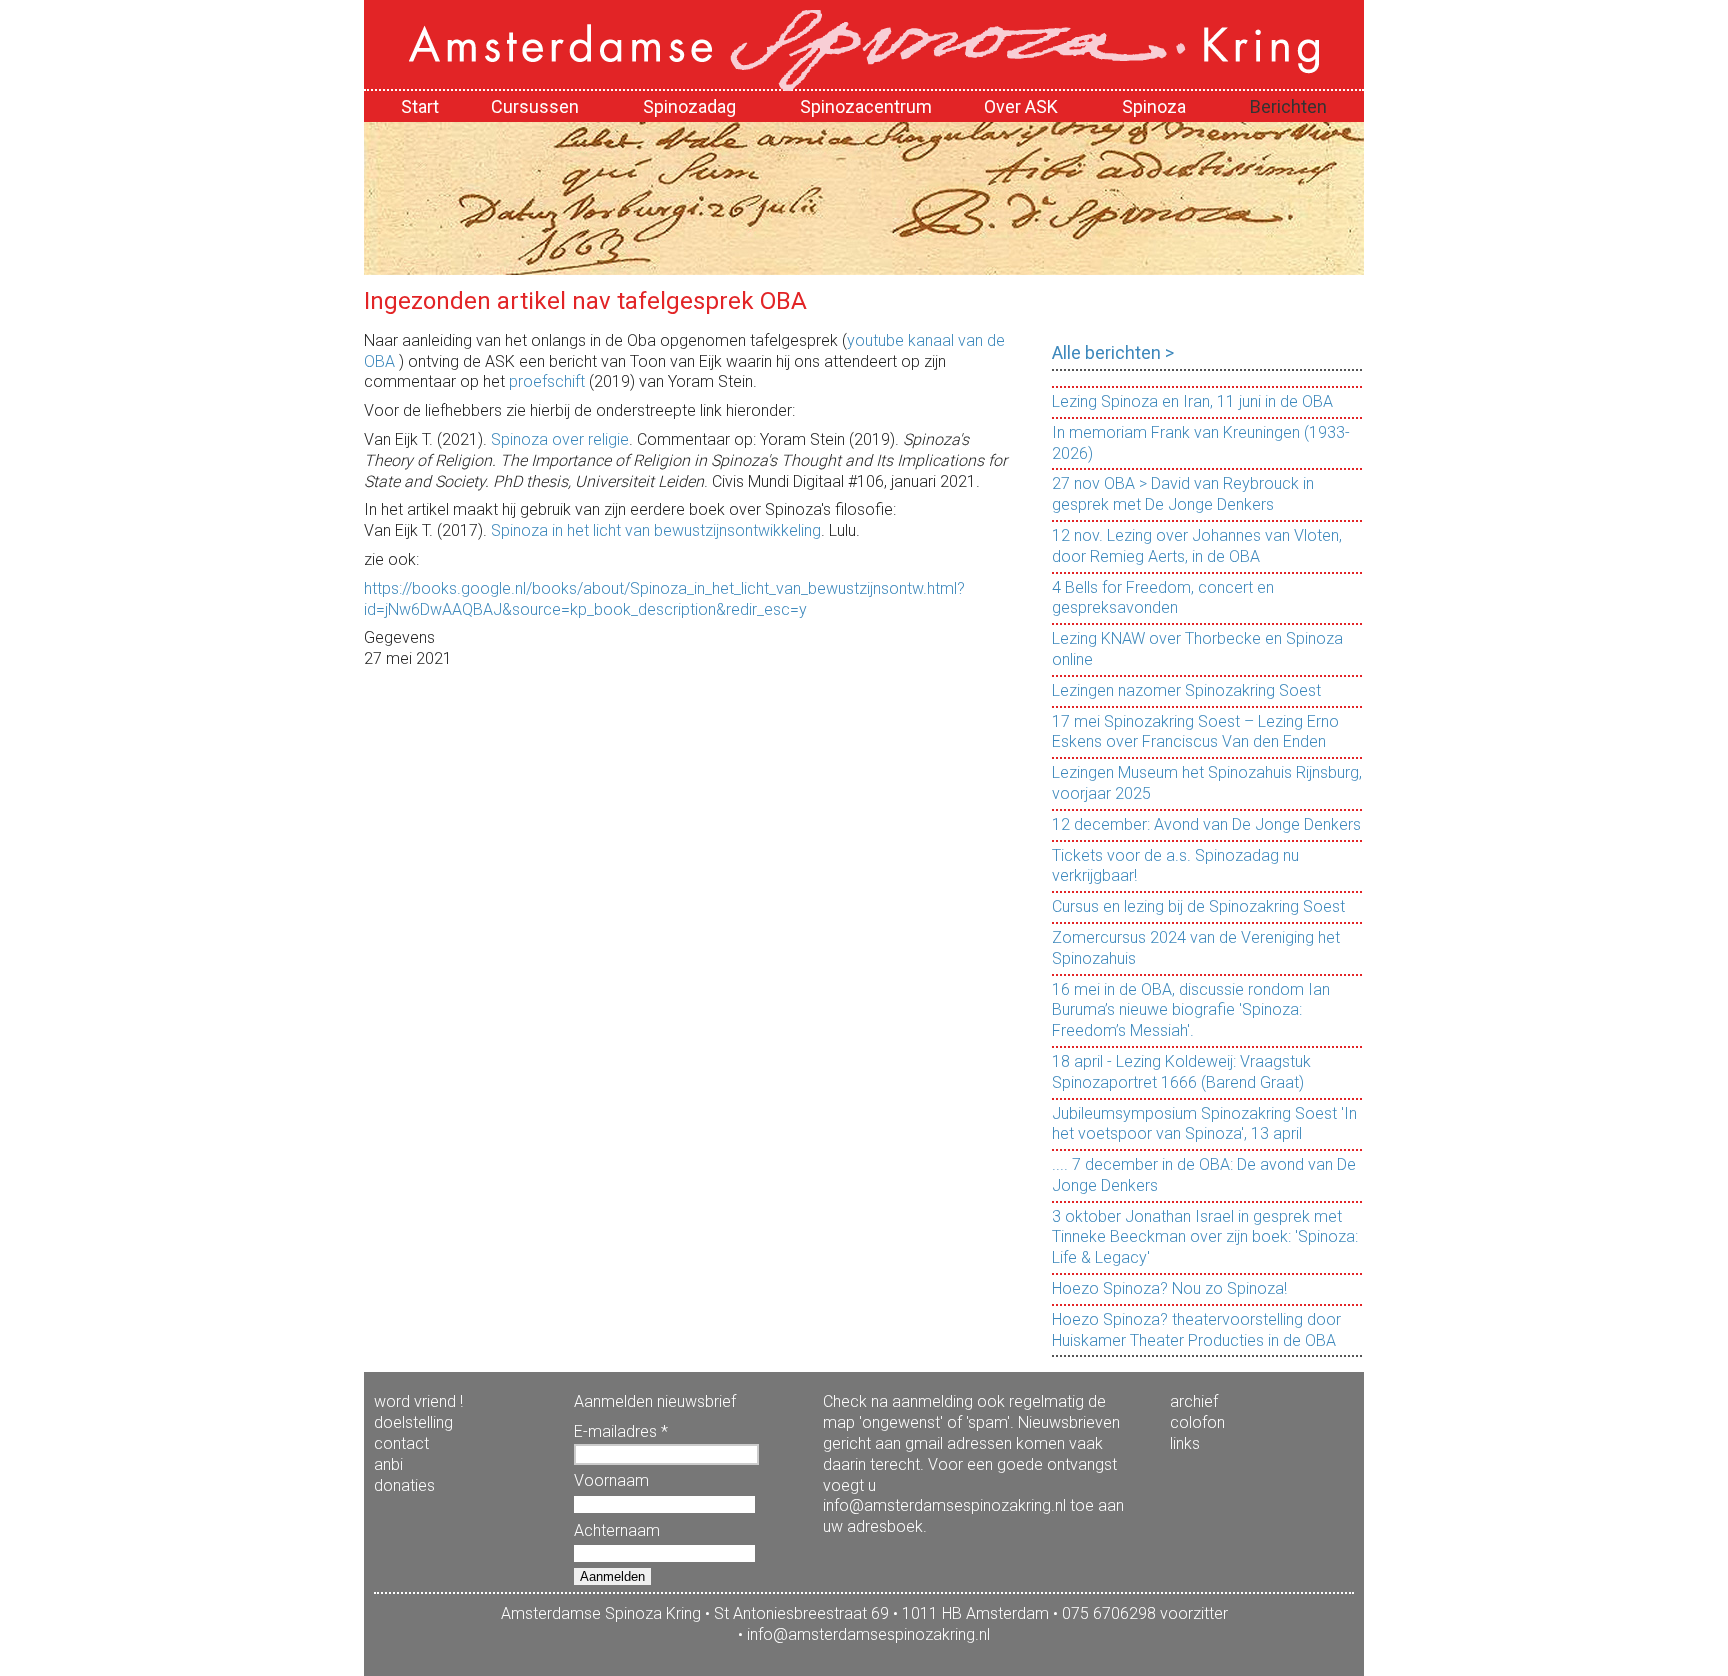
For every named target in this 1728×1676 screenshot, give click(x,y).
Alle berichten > (1113, 352)
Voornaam (611, 1480)
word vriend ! (418, 1401)
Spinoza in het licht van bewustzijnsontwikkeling (656, 530)
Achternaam (617, 1530)
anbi (388, 1464)
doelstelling (413, 1422)
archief (1194, 1401)
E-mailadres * (621, 1431)
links (1185, 1443)
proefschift (547, 381)
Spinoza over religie (560, 439)
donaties (404, 1485)
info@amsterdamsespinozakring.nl (868, 1634)
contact (401, 1443)
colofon (1197, 1422)
